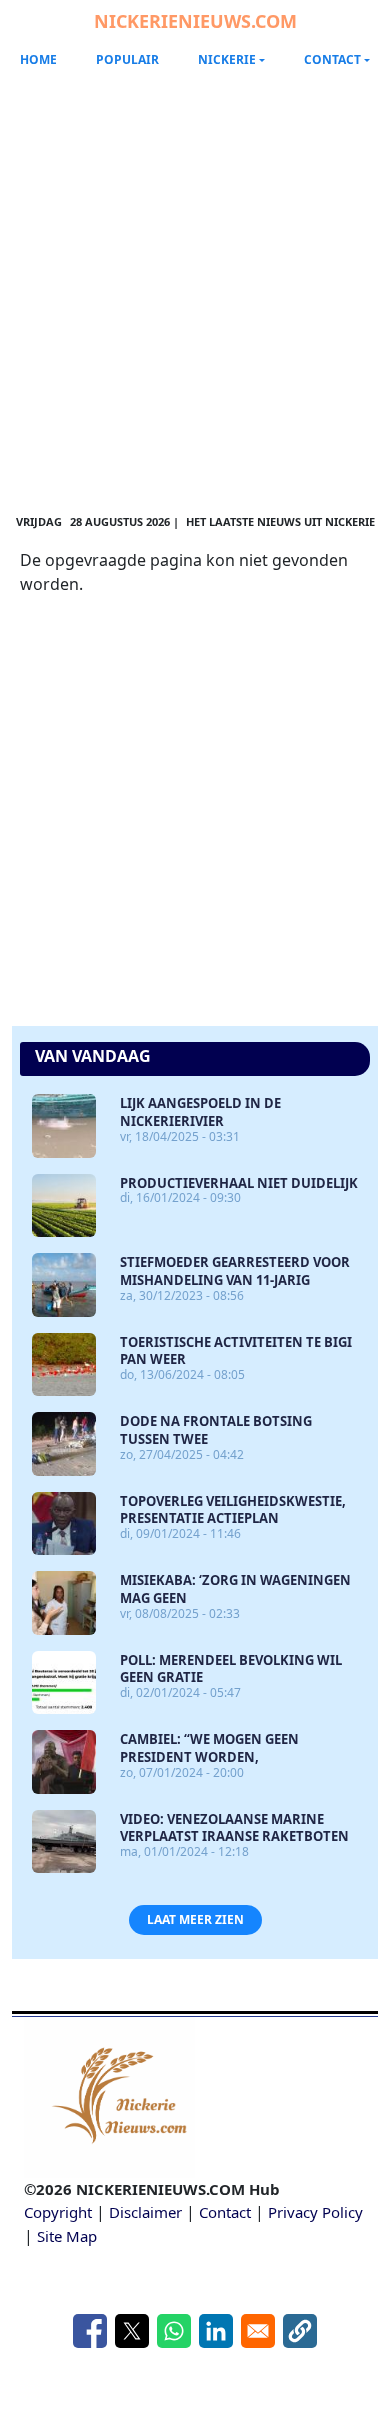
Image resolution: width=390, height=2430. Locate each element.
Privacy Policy (315, 2212)
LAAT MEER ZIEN (195, 1919)
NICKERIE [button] (227, 59)
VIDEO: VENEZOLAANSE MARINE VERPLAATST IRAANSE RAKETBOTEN (234, 1828)
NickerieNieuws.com (195, 21)
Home (38, 59)
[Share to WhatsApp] (174, 2331)
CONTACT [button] (332, 59)
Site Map (67, 2236)
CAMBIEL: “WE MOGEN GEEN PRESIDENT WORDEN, (209, 1748)
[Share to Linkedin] (216, 2331)
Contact (225, 2212)
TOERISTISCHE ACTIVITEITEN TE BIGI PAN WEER (236, 1351)
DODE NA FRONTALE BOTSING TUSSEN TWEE (216, 1430)
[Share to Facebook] (90, 2331)
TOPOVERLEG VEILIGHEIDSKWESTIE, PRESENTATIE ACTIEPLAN (233, 1510)
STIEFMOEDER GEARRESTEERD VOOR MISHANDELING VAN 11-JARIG (235, 1271)
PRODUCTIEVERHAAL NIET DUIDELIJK (239, 1183)
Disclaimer (145, 2212)
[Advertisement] (195, 280)
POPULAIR (127, 59)
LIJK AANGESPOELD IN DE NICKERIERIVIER (200, 1112)
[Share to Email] (258, 2331)
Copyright (58, 2212)
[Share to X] (132, 2331)
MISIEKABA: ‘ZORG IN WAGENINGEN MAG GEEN (235, 1589)
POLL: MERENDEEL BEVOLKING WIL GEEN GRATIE (231, 1669)
